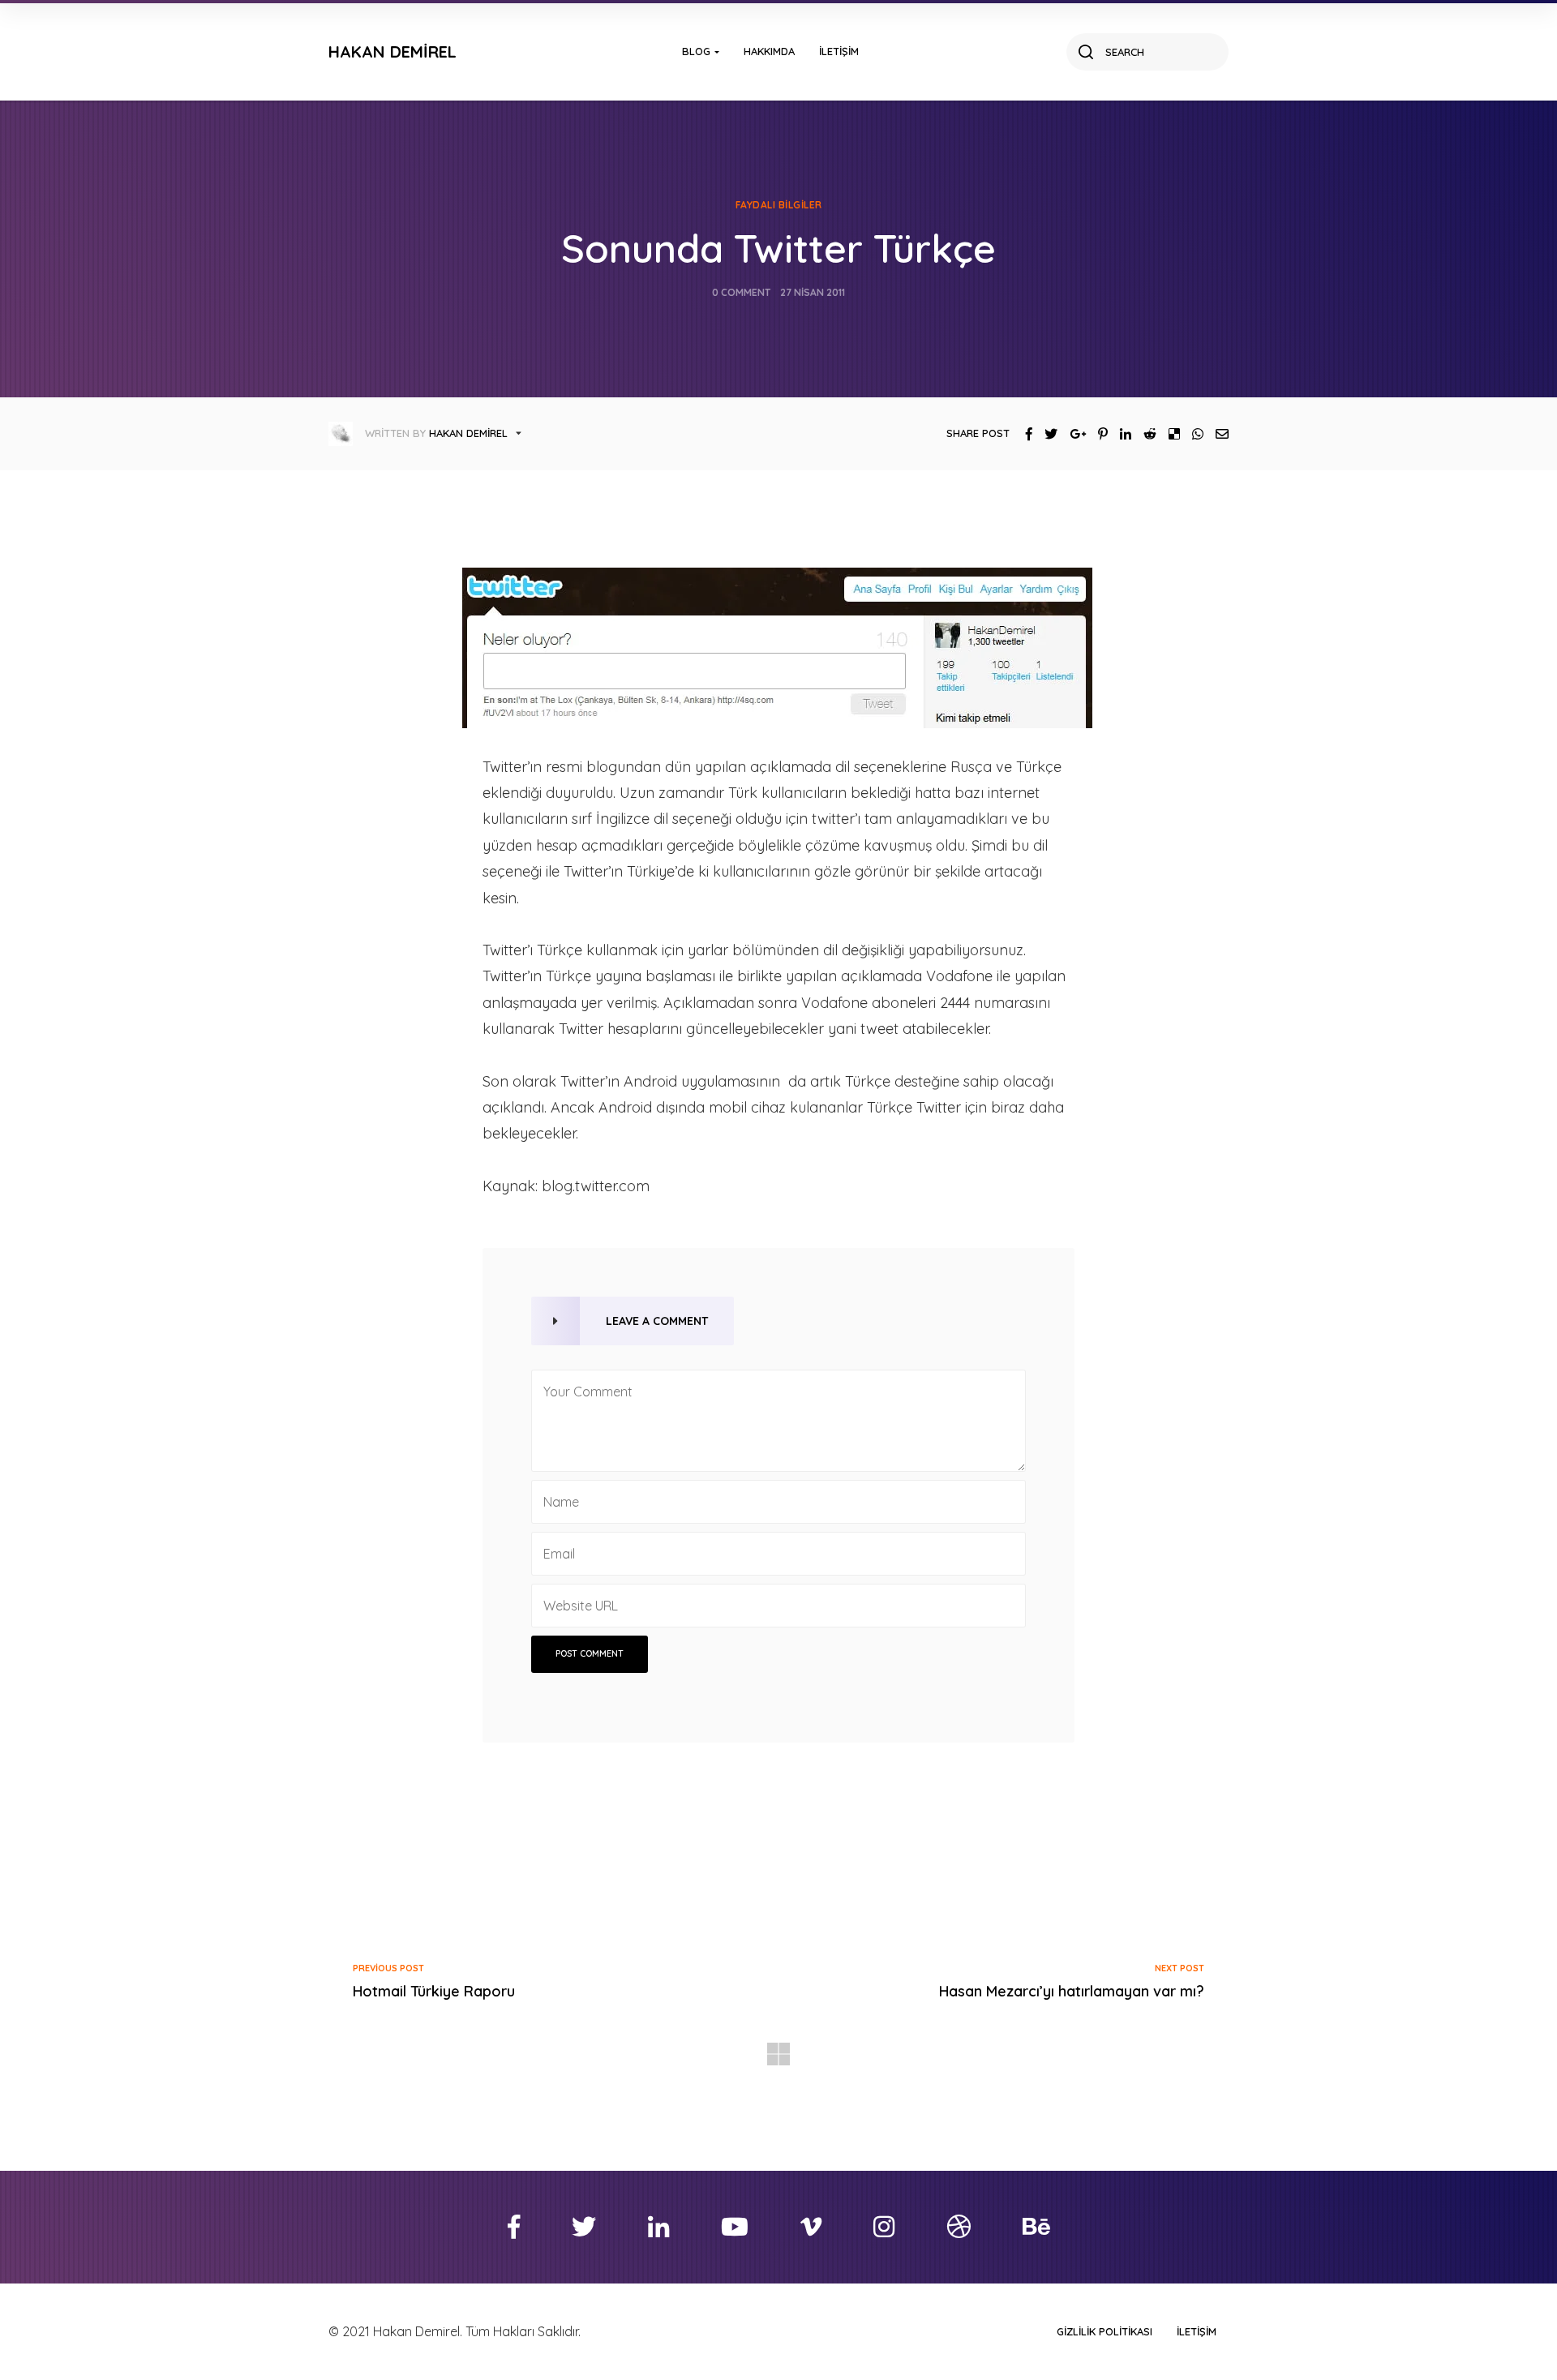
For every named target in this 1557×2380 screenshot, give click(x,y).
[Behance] (1036, 2227)
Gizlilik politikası (1104, 2331)
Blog (696, 51)
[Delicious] (1168, 434)
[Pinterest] (1097, 434)
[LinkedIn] (1119, 434)
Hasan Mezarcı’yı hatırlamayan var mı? (1072, 1991)
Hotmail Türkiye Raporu (434, 1991)
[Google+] (1072, 434)
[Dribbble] (959, 2227)
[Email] (1216, 434)
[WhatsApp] (1192, 434)
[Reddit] (1144, 434)
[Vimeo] (811, 2227)
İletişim (839, 51)
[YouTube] (735, 2227)
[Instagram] (884, 2227)
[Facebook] (1023, 434)
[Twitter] (1045, 434)
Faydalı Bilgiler (779, 205)
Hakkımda (769, 51)
